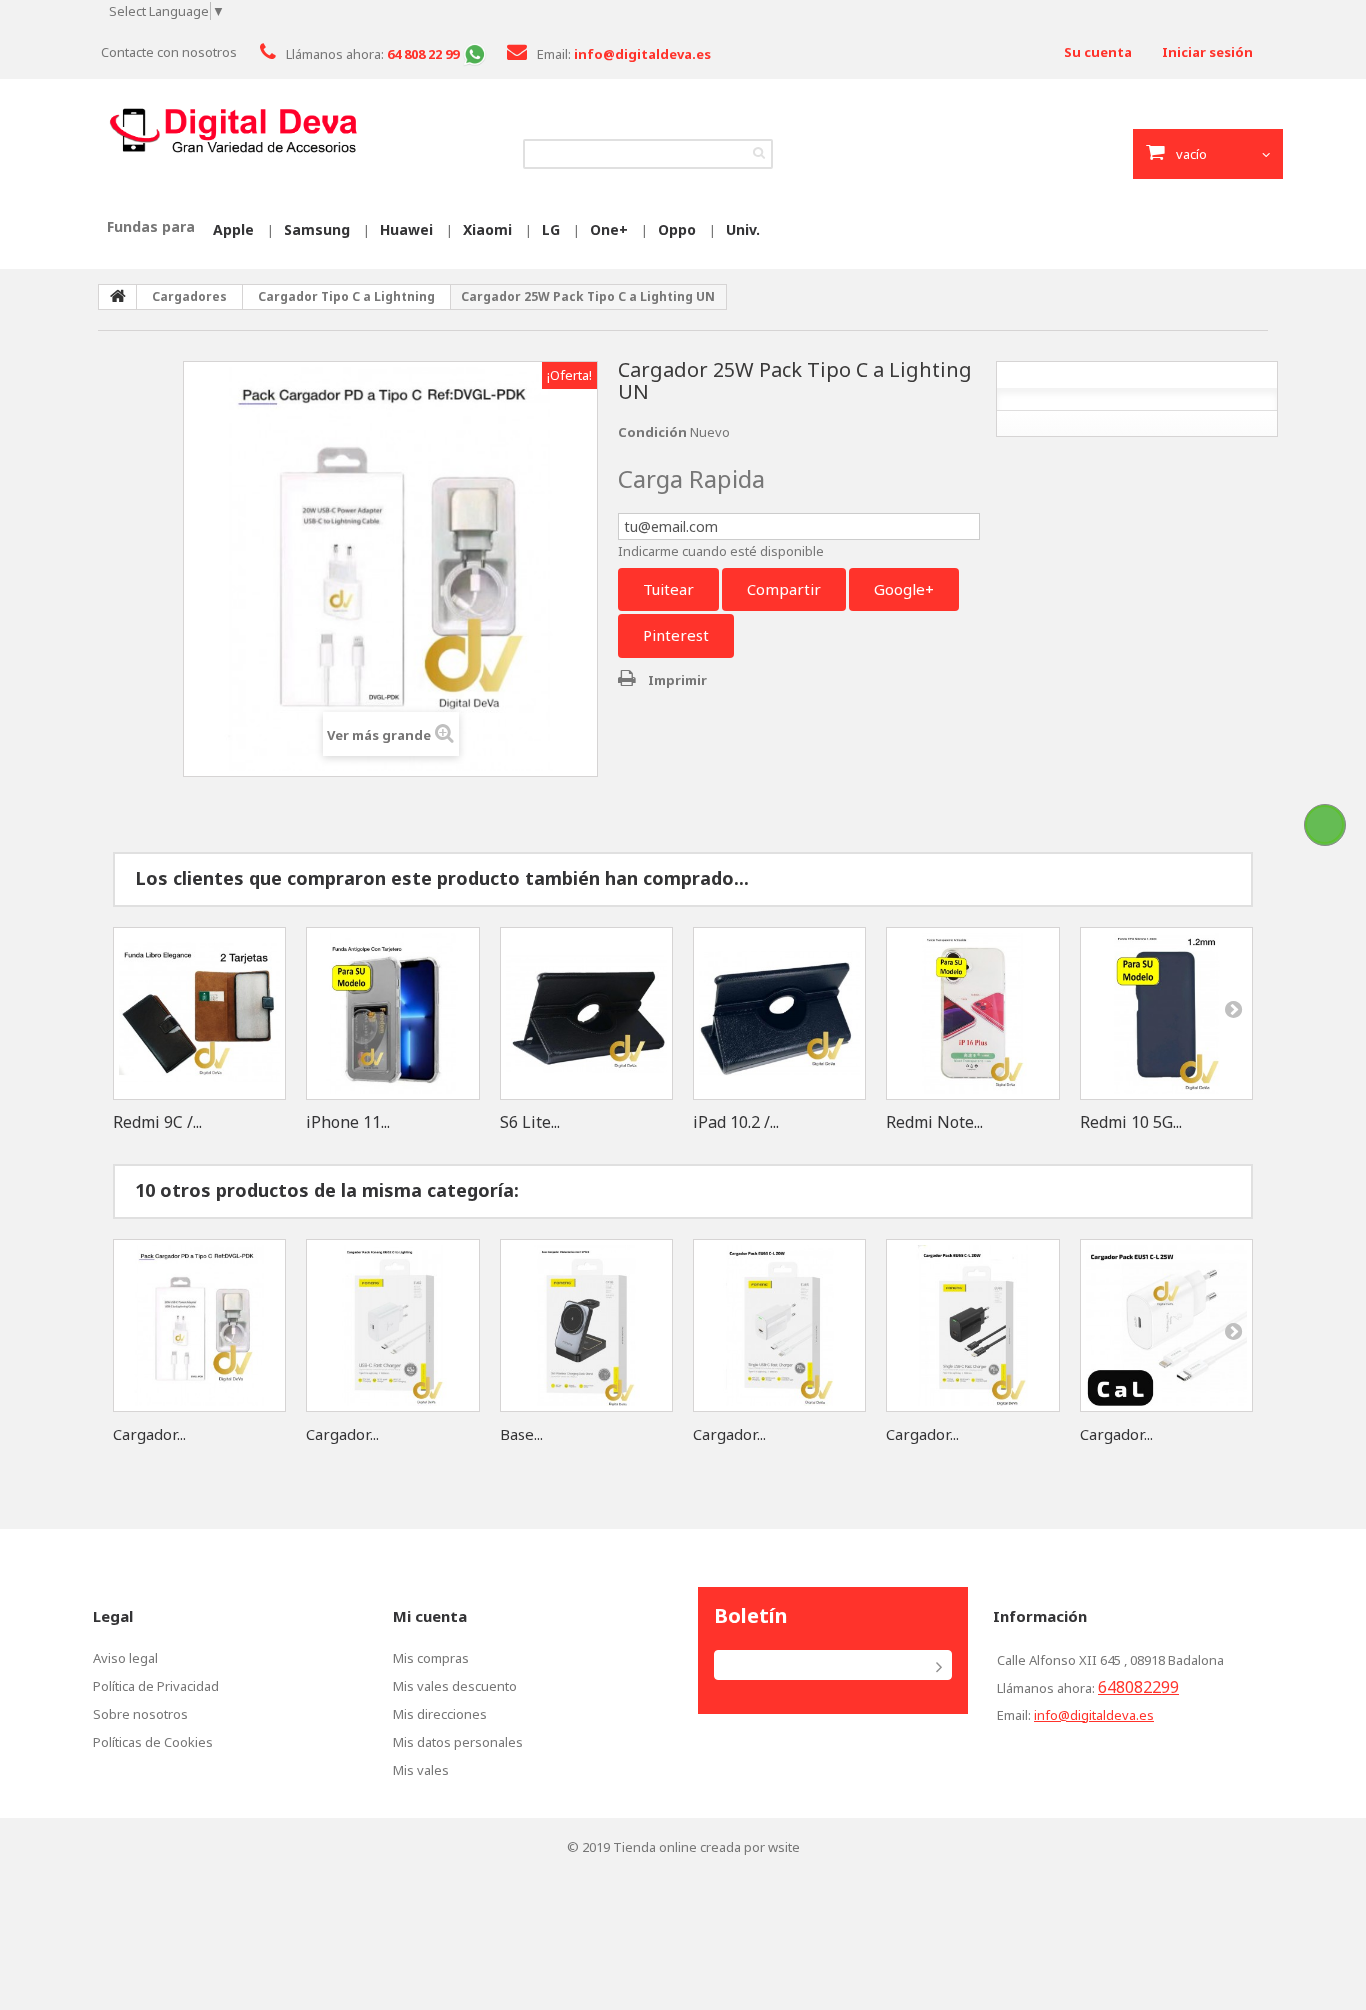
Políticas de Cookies (153, 1742)
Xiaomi (487, 229)
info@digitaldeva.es (1094, 1715)
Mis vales (421, 1770)
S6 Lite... (530, 1122)
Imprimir (677, 680)
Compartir (784, 589)
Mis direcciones (440, 1714)
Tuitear (668, 589)
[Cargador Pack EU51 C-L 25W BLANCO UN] (1166, 1325)
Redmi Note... (934, 1122)
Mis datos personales (458, 1742)
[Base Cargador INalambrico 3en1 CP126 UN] (586, 1325)
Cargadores (189, 296)
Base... (521, 1434)
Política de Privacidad (156, 1686)
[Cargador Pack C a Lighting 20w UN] (199, 1325)
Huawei (406, 229)
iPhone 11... (348, 1122)
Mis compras (431, 1658)
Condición (652, 432)
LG (551, 229)
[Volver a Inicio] (118, 297)
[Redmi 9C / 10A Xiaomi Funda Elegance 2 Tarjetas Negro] (199, 1013)
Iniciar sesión (1207, 52)
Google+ (904, 589)
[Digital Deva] (233, 131)
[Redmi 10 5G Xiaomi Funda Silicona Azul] (1166, 1013)
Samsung (317, 229)
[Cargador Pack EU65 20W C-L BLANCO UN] (779, 1325)
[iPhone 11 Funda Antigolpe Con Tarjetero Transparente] (392, 1013)
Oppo (677, 229)
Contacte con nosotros (169, 52)
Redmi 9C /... (157, 1122)
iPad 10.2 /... (736, 1122)
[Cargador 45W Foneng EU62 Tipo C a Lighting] (392, 1325)
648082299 (1138, 1687)
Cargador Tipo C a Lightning (346, 296)
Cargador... (149, 1434)
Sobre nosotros (140, 1714)
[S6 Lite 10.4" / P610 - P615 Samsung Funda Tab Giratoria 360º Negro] (586, 1013)
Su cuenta (1098, 52)
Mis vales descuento (455, 1686)
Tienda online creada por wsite (706, 1847)
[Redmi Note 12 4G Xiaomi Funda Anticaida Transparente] (972, 1013)
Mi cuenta (430, 1616)
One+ (609, 229)
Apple (233, 229)
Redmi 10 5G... (1131, 1122)
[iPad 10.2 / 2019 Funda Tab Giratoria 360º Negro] (779, 1013)
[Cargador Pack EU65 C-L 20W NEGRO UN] (972, 1325)
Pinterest (676, 635)
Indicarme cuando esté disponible (721, 551)
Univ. (743, 229)
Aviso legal (125, 1658)
